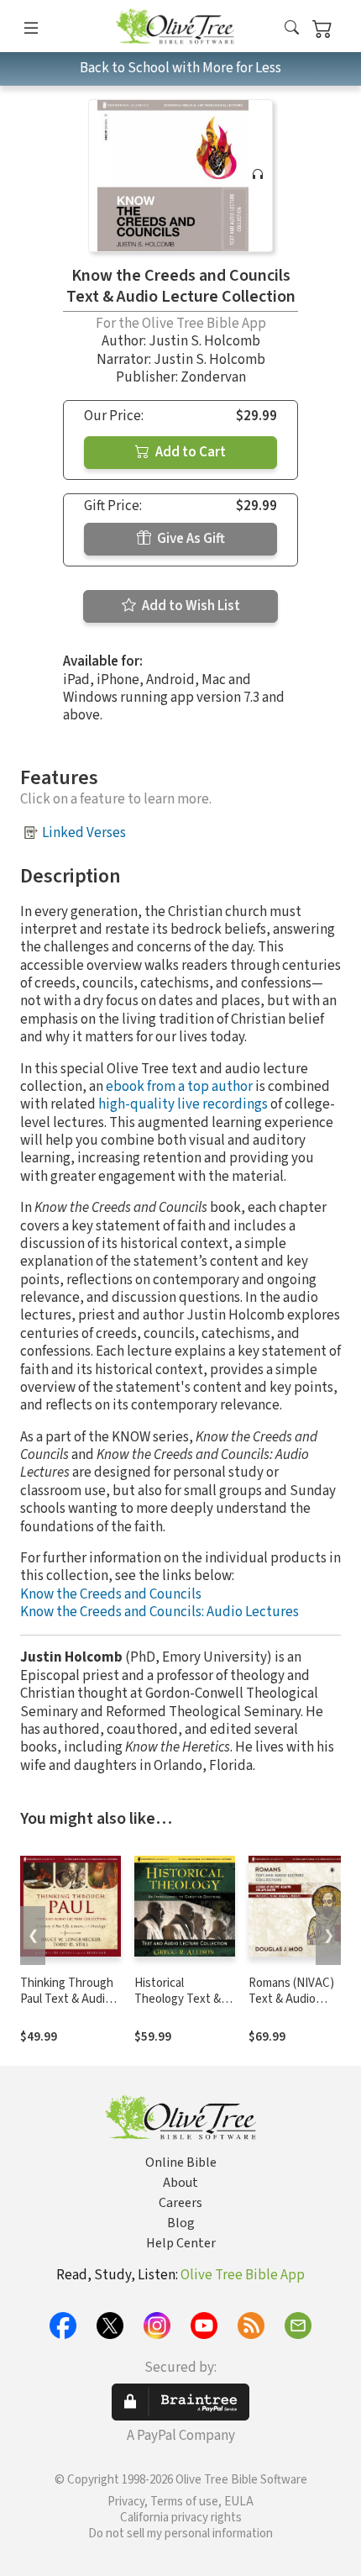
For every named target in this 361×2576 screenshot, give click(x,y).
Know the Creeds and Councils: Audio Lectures (160, 1612)
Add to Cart (189, 452)
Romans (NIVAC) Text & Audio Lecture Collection (297, 1999)
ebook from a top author (179, 1087)
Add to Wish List (190, 606)
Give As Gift (190, 539)
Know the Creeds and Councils (111, 1594)
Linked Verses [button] (84, 833)
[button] (292, 29)
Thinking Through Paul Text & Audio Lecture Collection (69, 1999)
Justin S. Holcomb (204, 341)
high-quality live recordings (183, 1104)
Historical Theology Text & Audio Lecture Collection (178, 2007)
